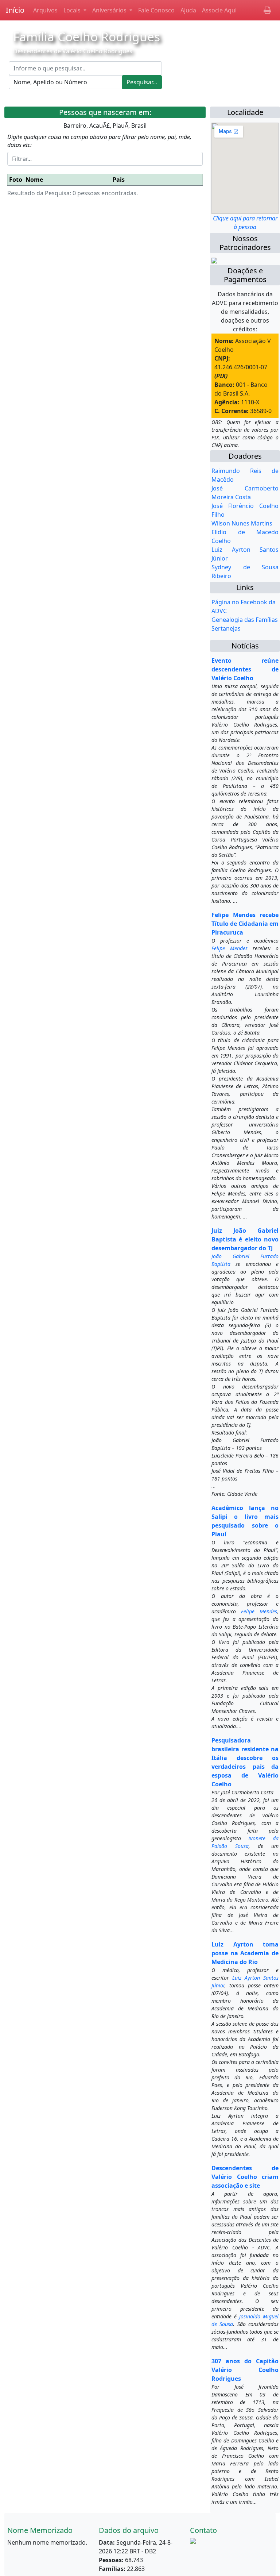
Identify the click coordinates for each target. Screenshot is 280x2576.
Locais (73, 10)
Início (15, 10)
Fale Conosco (156, 10)
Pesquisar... (142, 82)
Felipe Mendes (230, 948)
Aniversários (110, 10)
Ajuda (188, 10)
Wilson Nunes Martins (242, 523)
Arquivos (45, 10)
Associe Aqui (219, 10)
